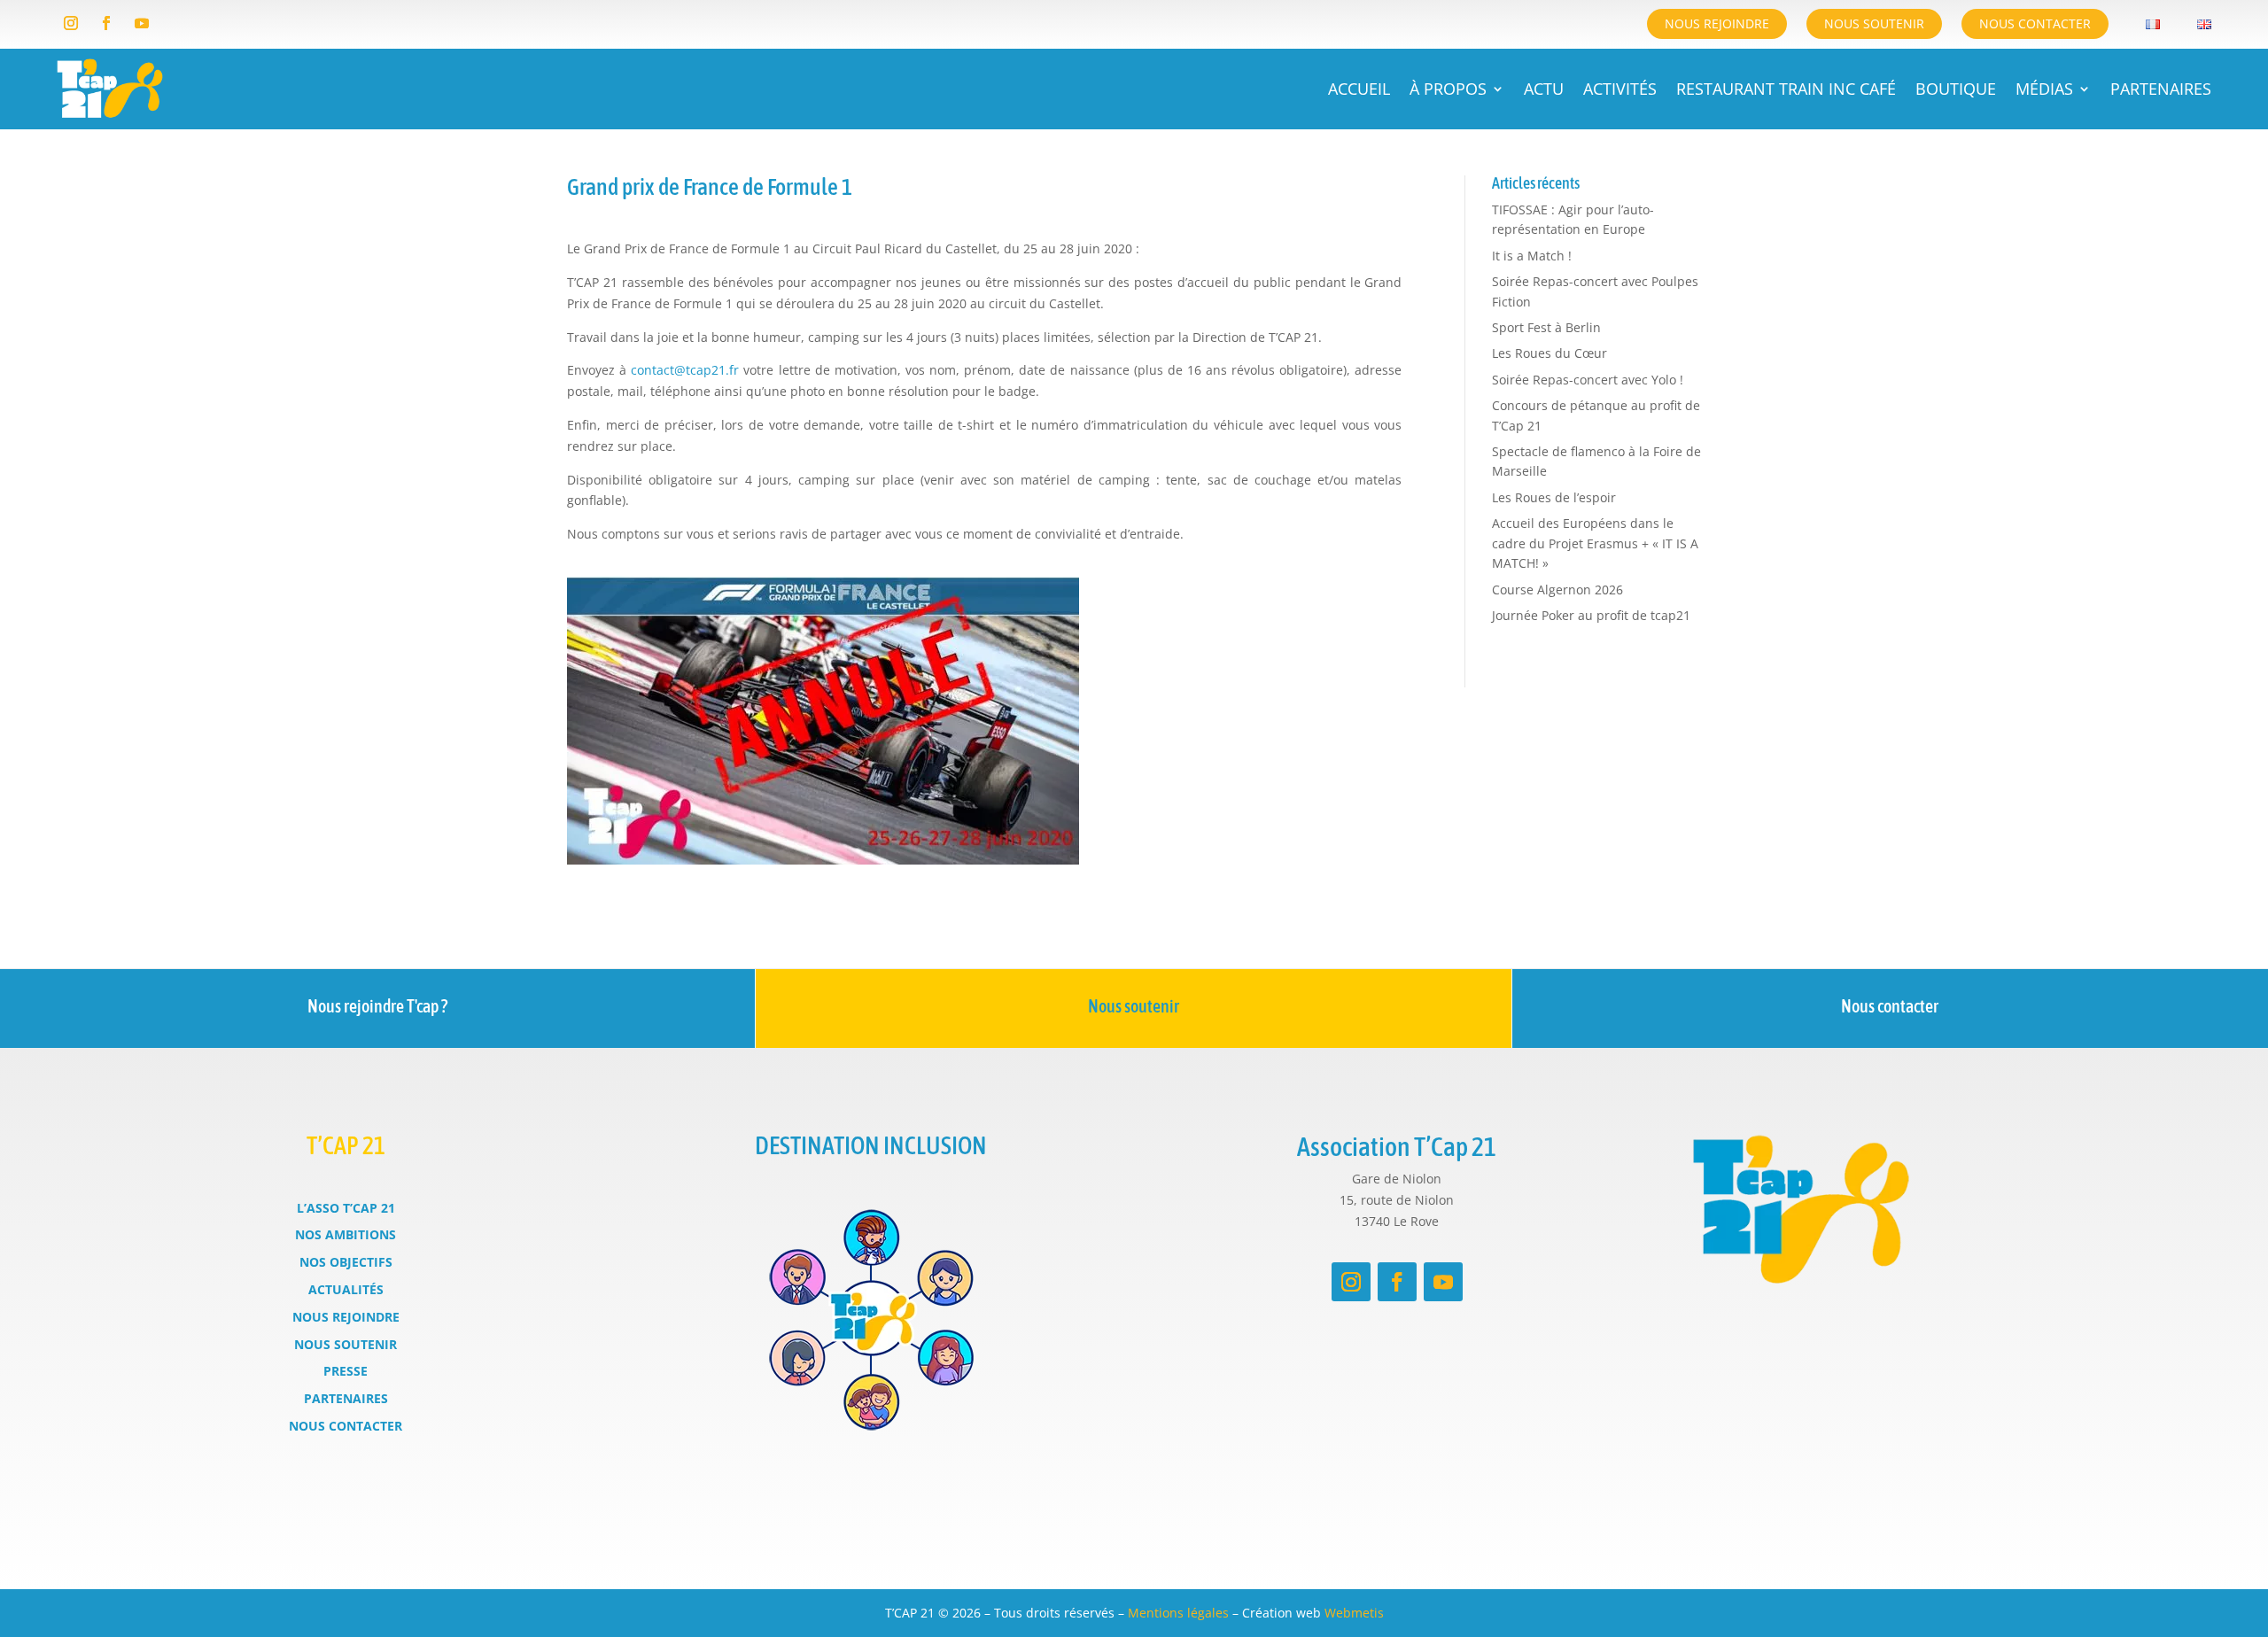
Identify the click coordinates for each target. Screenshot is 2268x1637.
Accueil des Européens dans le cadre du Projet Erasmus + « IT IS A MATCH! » (1595, 543)
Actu (1544, 89)
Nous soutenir (1874, 23)
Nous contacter (2035, 23)
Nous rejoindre (1717, 23)
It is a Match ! (1532, 256)
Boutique (1956, 89)
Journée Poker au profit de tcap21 (1591, 615)
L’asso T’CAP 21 (346, 1208)
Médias (2044, 89)
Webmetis (1354, 1613)
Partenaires (2161, 89)
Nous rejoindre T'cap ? (377, 1006)
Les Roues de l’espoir (1554, 497)
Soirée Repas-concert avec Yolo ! (1588, 380)
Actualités (346, 1289)
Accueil (1359, 89)
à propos (1448, 89)
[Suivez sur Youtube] (142, 23)
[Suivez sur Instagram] (71, 23)
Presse (346, 1371)
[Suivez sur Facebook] (106, 23)
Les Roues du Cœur (1550, 353)
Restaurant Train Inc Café (1786, 89)
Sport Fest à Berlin (1546, 327)
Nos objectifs (346, 1262)
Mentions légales (1178, 1613)
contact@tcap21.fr (685, 370)
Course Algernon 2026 (1557, 590)
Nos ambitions (346, 1234)
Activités (1620, 89)
